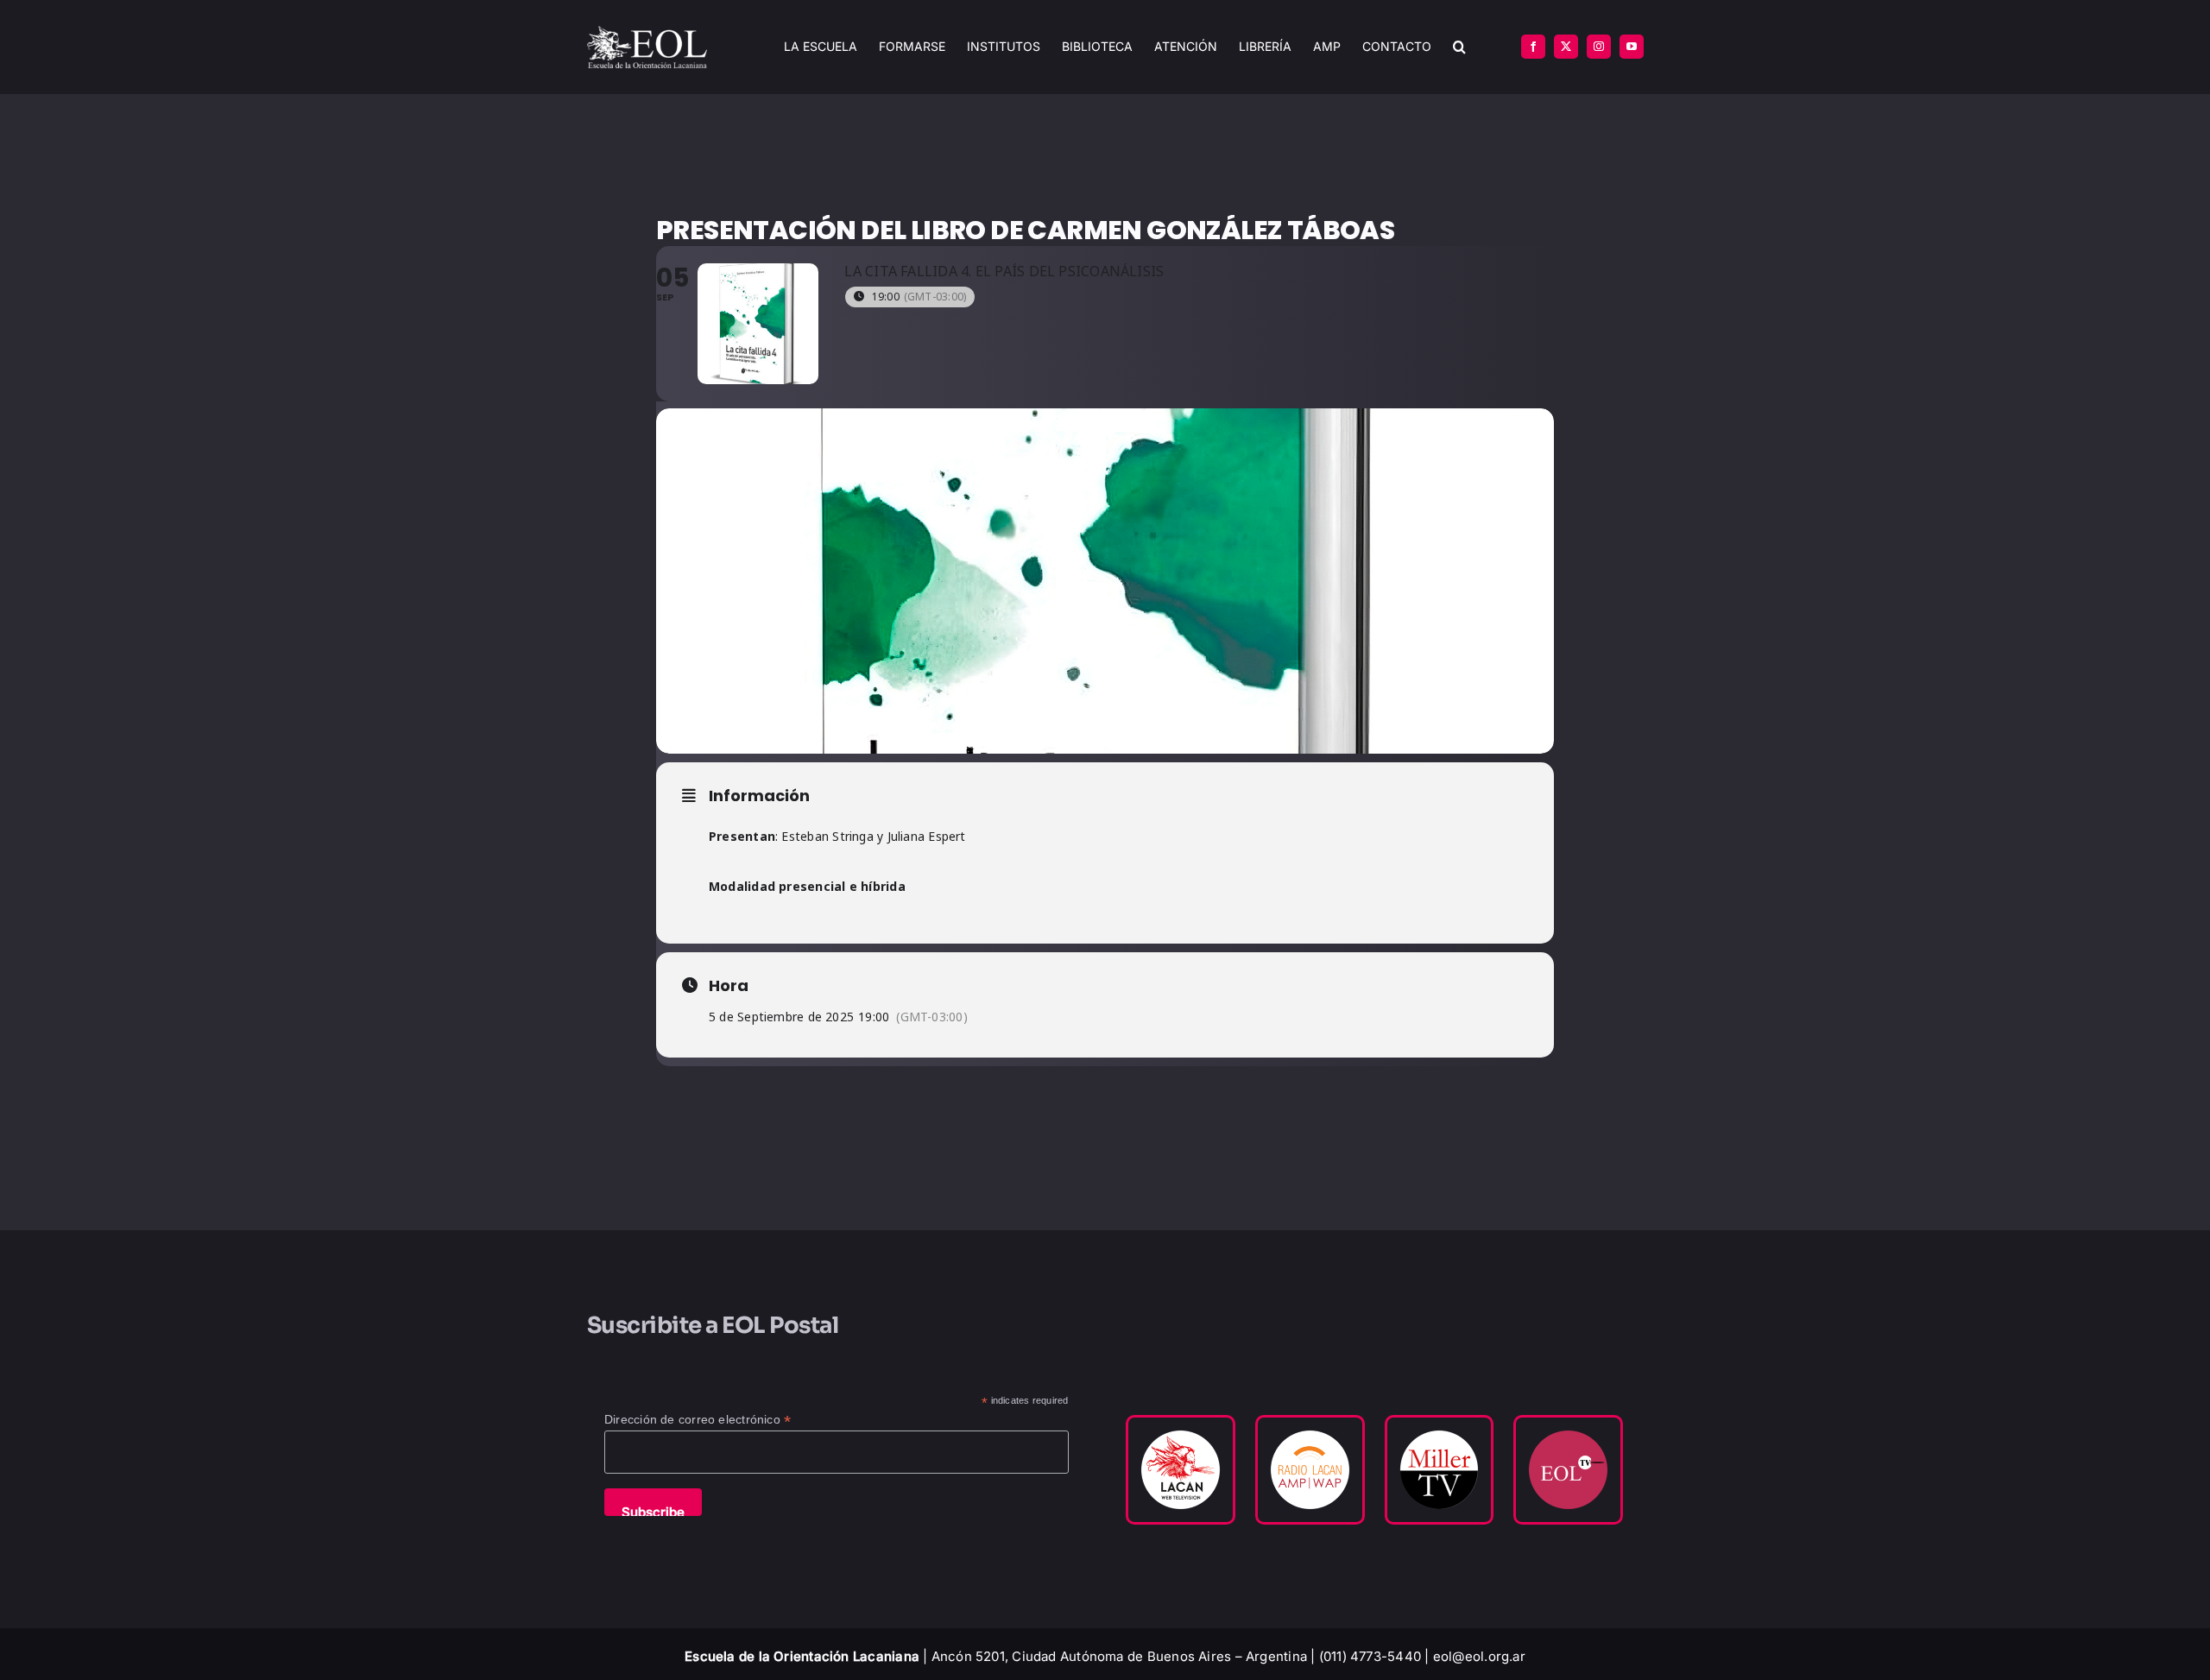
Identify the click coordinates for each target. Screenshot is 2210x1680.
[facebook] (1533, 47)
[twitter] (1566, 47)
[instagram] (1599, 47)
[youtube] (1632, 47)
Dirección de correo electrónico (698, 1420)
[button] (1459, 47)
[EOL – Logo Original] (647, 32)
